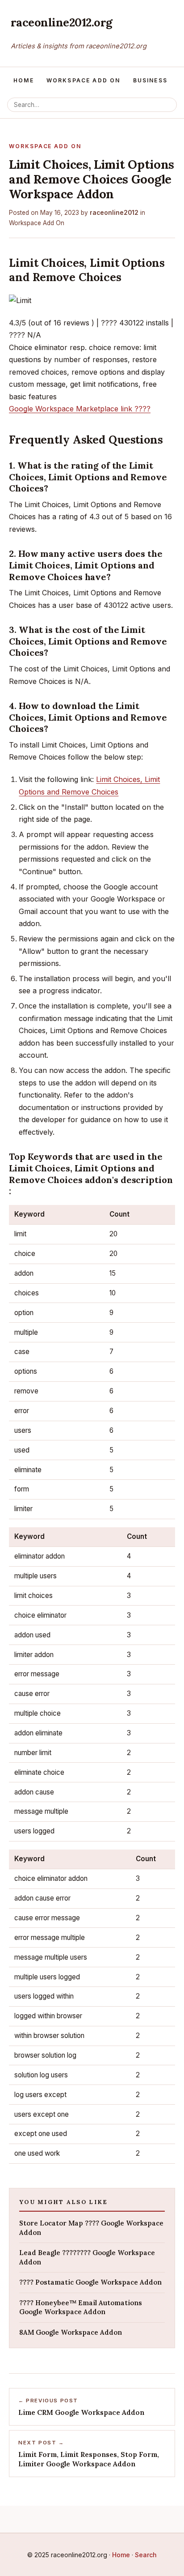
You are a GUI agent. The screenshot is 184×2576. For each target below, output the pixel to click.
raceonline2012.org (62, 22)
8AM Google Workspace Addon (71, 2332)
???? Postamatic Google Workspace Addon (90, 2282)
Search (146, 2555)
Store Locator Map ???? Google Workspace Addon (91, 2228)
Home (24, 80)
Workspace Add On (84, 80)
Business (150, 80)
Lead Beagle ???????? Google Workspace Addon (87, 2257)
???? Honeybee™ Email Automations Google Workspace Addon (81, 2307)
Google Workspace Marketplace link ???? (80, 409)
